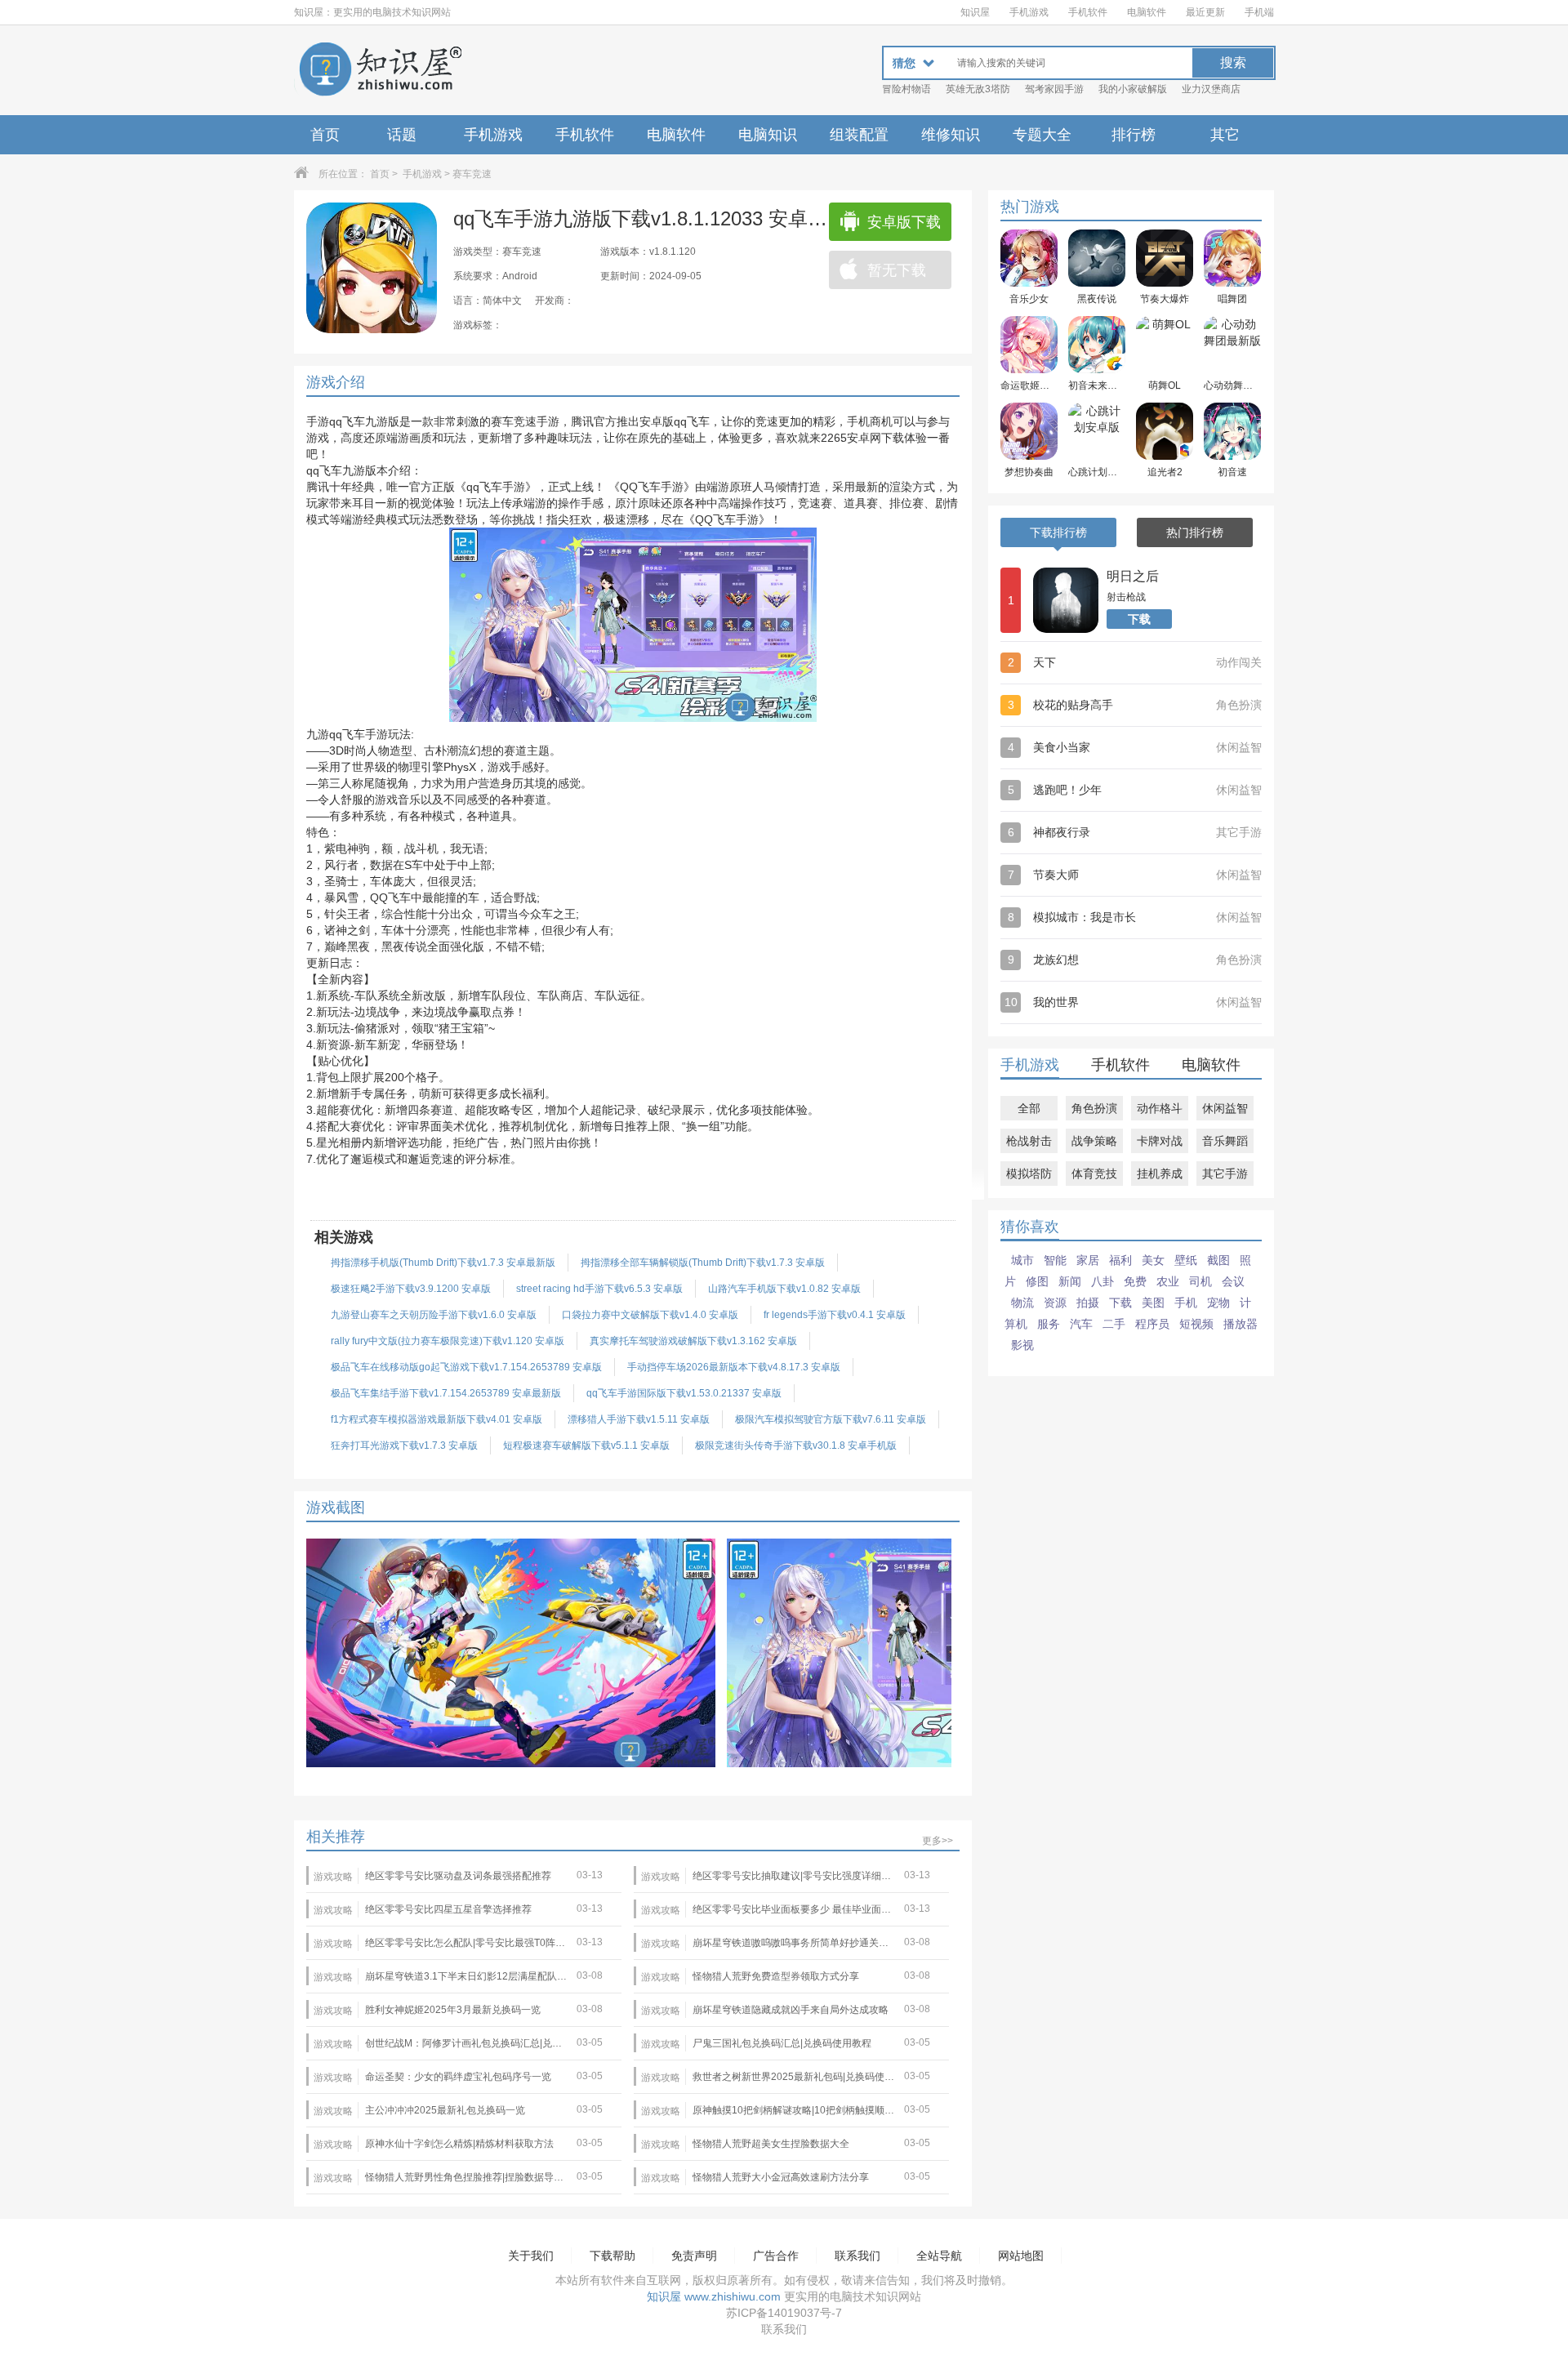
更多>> (938, 1841)
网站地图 (1021, 2256)
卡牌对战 (1160, 1141)
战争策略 (1094, 1141)
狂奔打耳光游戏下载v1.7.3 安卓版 (404, 1445)
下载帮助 (612, 2256)
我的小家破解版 (1133, 89)
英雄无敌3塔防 (978, 89)
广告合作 (776, 2256)
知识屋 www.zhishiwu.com (714, 2296)
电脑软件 (1147, 12)
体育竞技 (1094, 1174)
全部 (1029, 1108)
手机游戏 (1029, 12)
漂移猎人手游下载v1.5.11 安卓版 (639, 1419)
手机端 (1259, 12)
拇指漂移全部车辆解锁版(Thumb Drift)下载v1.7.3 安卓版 (703, 1263)
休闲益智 (1225, 1108)
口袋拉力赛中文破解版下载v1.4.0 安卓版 (650, 1315)
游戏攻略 (333, 1877)
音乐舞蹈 (1225, 1141)
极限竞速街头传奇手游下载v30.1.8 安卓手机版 (796, 1445)
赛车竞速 (472, 174)
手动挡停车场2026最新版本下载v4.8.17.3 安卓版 (734, 1367)
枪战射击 (1029, 1141)
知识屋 (975, 12)
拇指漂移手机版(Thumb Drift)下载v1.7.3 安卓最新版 (443, 1263)
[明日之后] (1066, 600)
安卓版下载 (904, 222)
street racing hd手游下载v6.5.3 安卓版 (599, 1289)
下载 (1139, 619)
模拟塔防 (1029, 1174)
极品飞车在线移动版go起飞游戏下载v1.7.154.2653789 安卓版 (466, 1367)
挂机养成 (1160, 1174)
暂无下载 (897, 270)
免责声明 (694, 2256)
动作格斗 (1160, 1108)
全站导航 (939, 2256)
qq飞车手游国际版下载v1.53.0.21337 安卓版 (684, 1393)
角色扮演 (1094, 1108)
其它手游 (1225, 1174)
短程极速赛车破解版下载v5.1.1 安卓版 (586, 1445)
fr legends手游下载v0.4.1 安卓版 (835, 1315)
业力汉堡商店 (1211, 89)
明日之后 (1133, 576)
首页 (325, 135)
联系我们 (857, 2256)
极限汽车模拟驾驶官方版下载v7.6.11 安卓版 (831, 1419)
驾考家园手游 (1054, 89)
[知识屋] (380, 70)
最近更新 (1205, 12)
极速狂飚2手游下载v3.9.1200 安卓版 (411, 1289)
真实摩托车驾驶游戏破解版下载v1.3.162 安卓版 (693, 1341)
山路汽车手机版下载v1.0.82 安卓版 (784, 1289)
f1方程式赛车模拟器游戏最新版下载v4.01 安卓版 (437, 1419)
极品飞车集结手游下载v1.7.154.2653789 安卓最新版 (446, 1393)
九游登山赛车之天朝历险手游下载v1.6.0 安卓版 (434, 1315)
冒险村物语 (906, 89)
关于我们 (531, 2256)
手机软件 (1088, 12)
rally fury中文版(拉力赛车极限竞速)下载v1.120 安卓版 (448, 1341)
